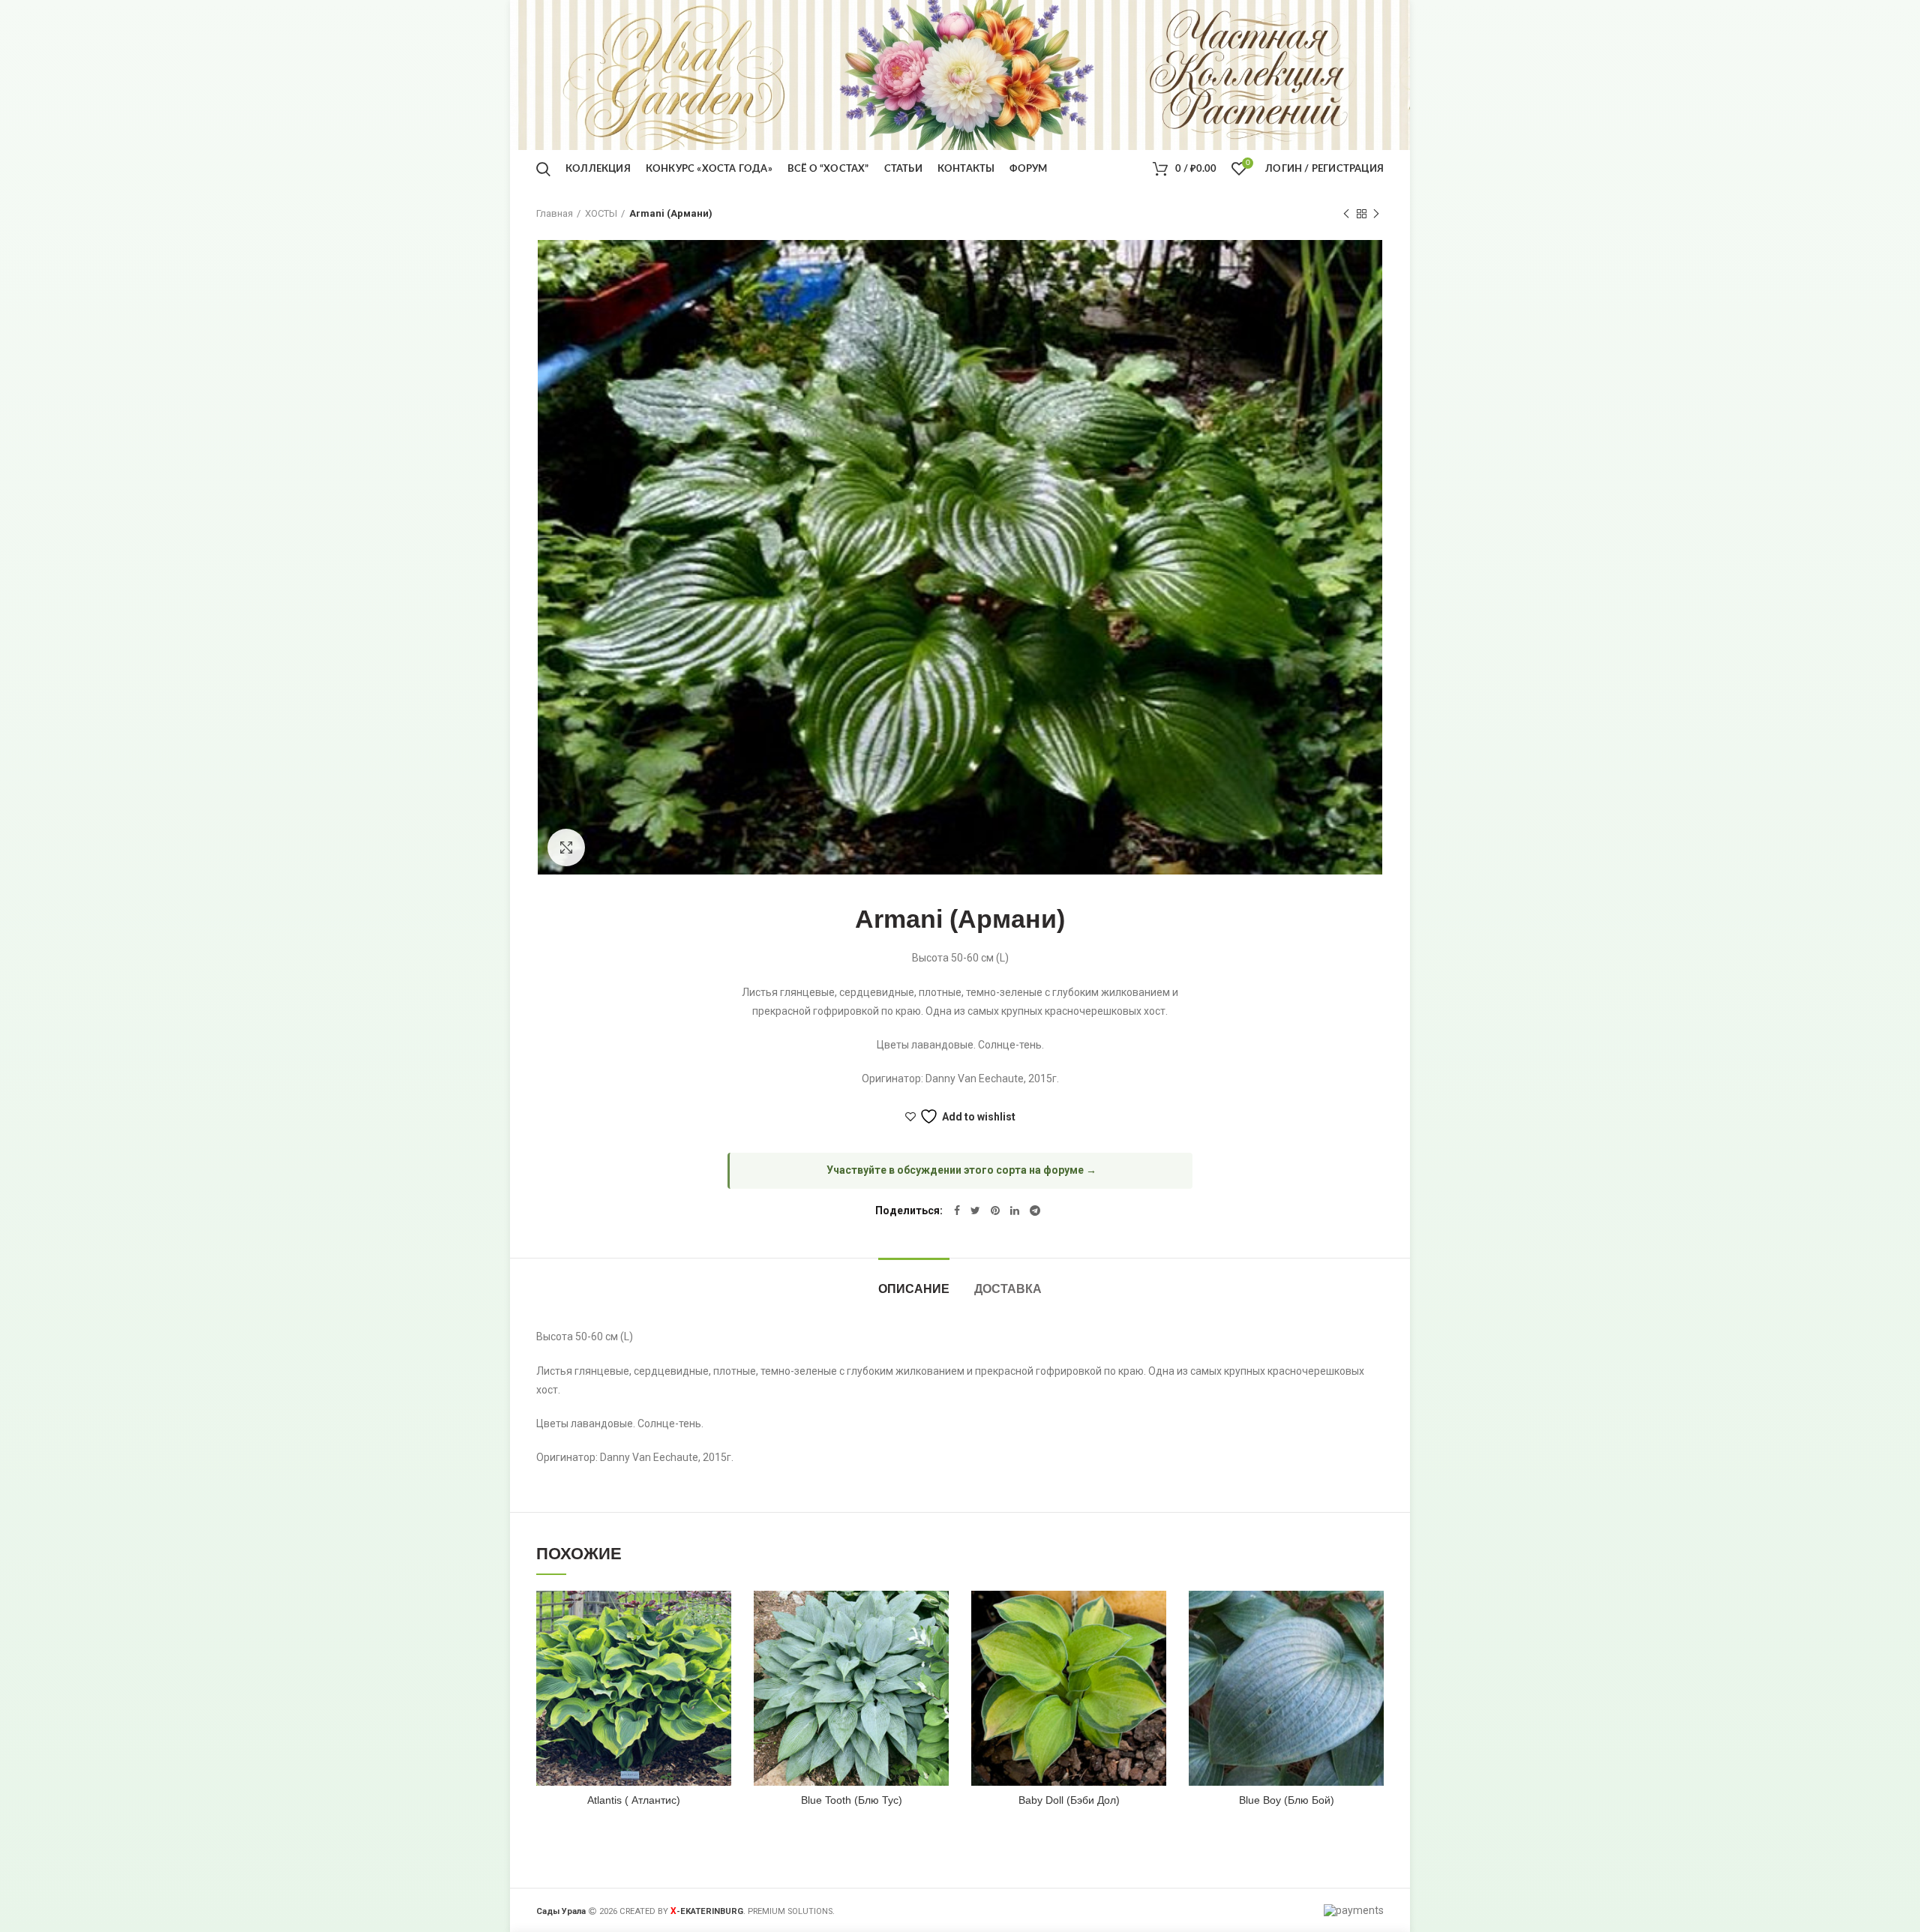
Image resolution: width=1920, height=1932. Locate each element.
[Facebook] (957, 1210)
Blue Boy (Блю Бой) (1287, 1800)
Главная (555, 213)
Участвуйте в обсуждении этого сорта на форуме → (961, 1170)
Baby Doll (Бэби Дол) (1069, 1800)
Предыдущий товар (1346, 214)
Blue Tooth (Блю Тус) (852, 1800)
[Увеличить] (566, 847)
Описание (914, 1289)
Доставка (1008, 1289)
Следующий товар (1376, 214)
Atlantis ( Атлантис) (634, 1800)
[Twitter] (975, 1210)
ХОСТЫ (601, 213)
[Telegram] (1035, 1210)
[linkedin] (1015, 1210)
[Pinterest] (995, 1210)
